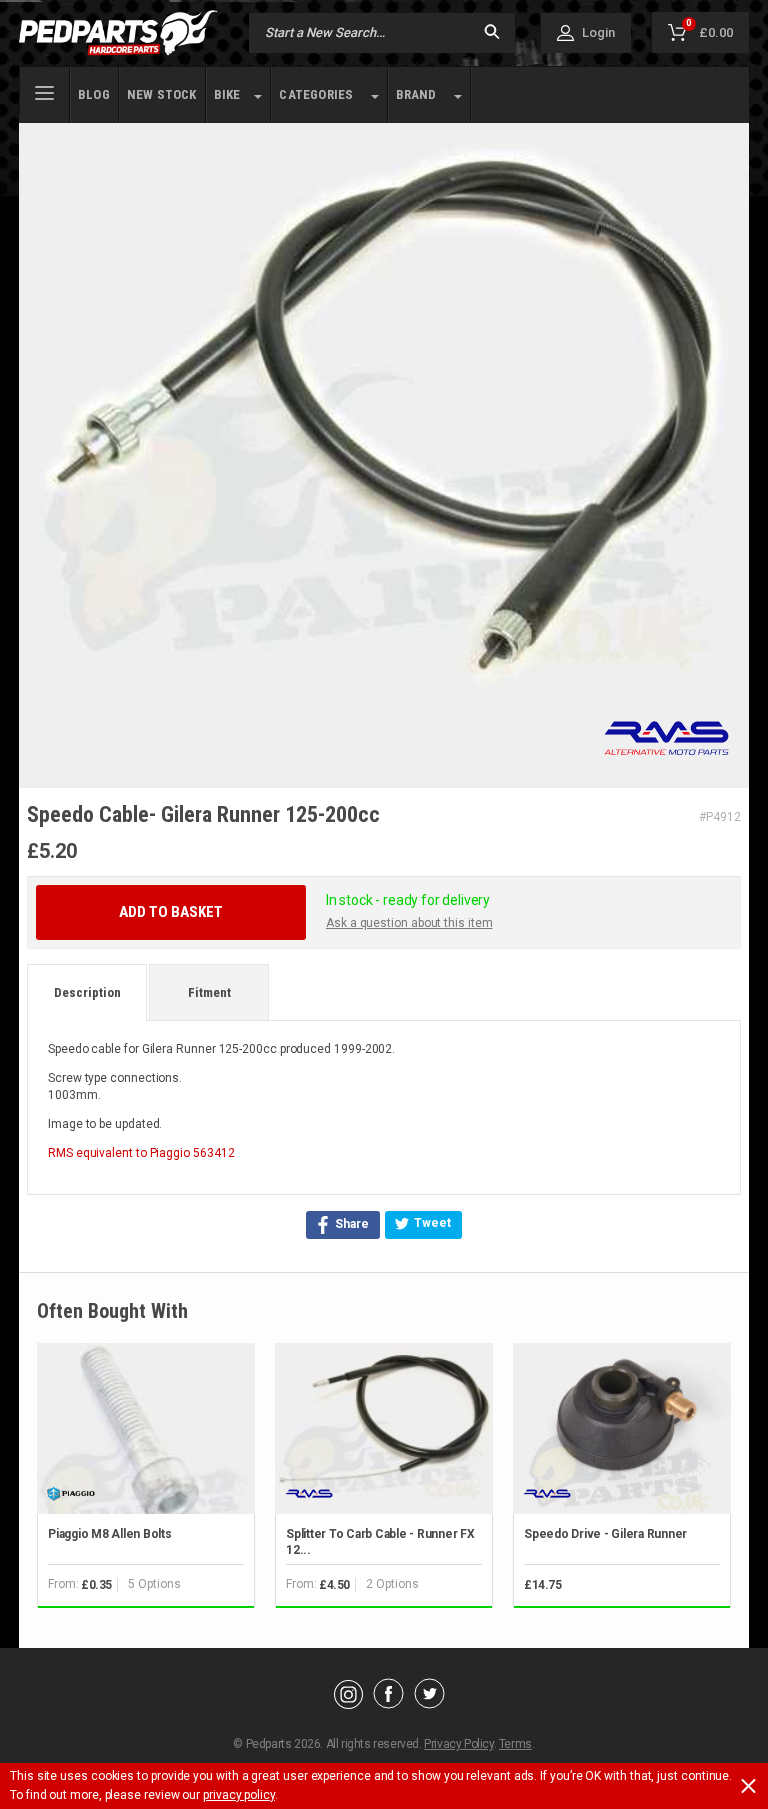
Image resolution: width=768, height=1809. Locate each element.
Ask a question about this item (409, 923)
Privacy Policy (458, 1744)
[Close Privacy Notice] (748, 1786)
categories (316, 94)
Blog (94, 94)
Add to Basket (171, 912)
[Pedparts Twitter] (429, 1704)
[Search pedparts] (492, 33)
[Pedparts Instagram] (348, 1704)
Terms (515, 1744)
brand (416, 94)
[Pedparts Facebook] (388, 1704)
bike (227, 94)
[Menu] (44, 91)
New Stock (162, 94)
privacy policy (239, 1795)
